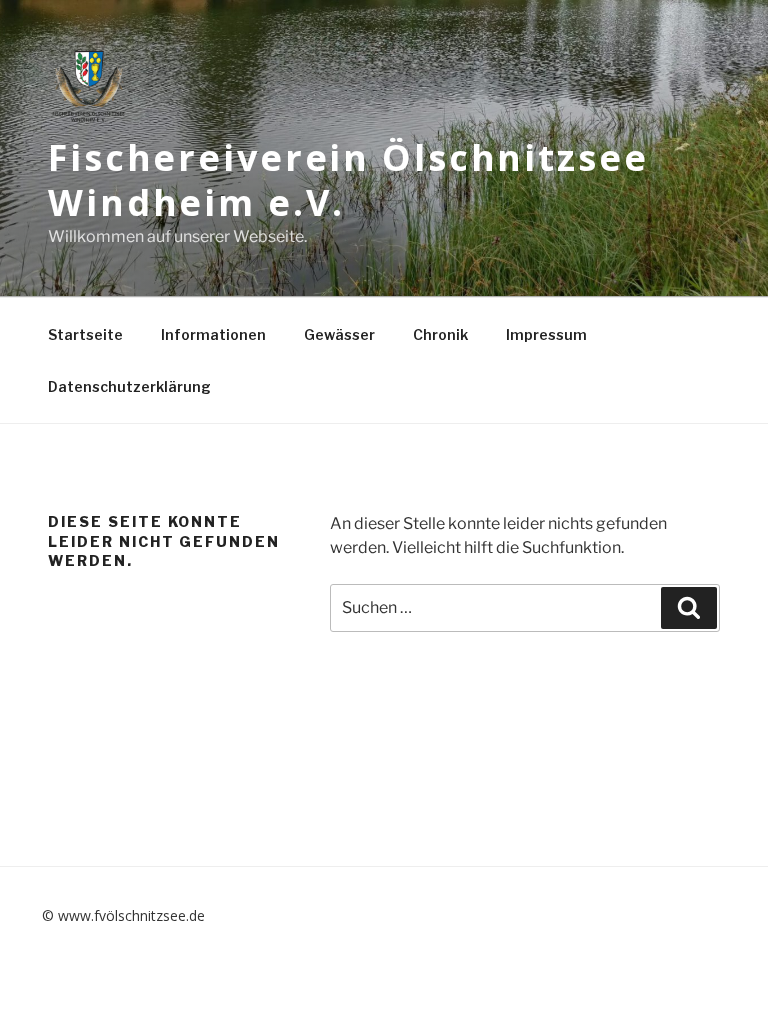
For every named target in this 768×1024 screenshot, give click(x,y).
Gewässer (339, 334)
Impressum (546, 334)
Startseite (85, 334)
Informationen (213, 334)
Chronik (440, 334)
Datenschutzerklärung (129, 386)
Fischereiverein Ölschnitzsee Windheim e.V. (348, 180)
